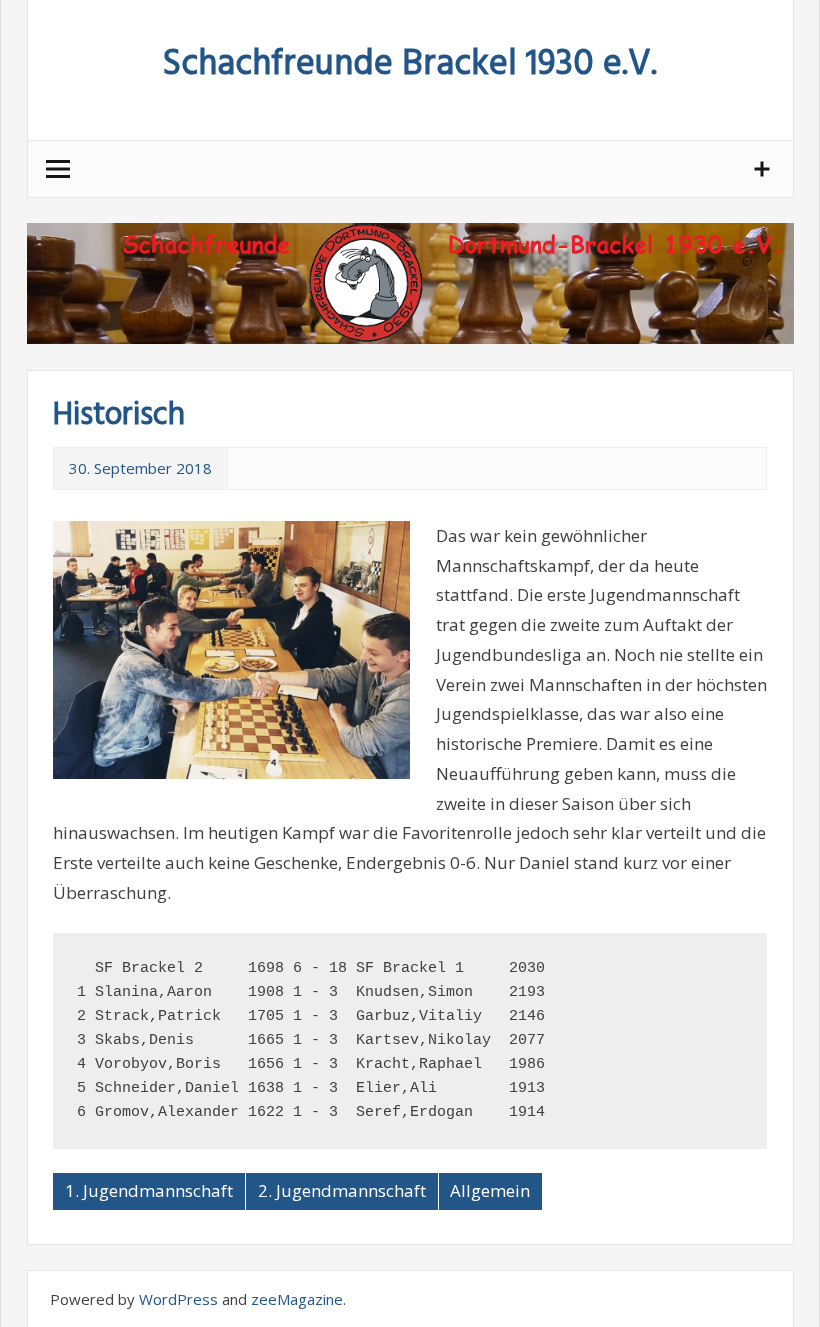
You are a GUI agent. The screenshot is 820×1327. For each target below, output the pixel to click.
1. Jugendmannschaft (149, 1190)
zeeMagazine (297, 1299)
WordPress (178, 1299)
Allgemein (490, 1190)
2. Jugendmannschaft (342, 1190)
